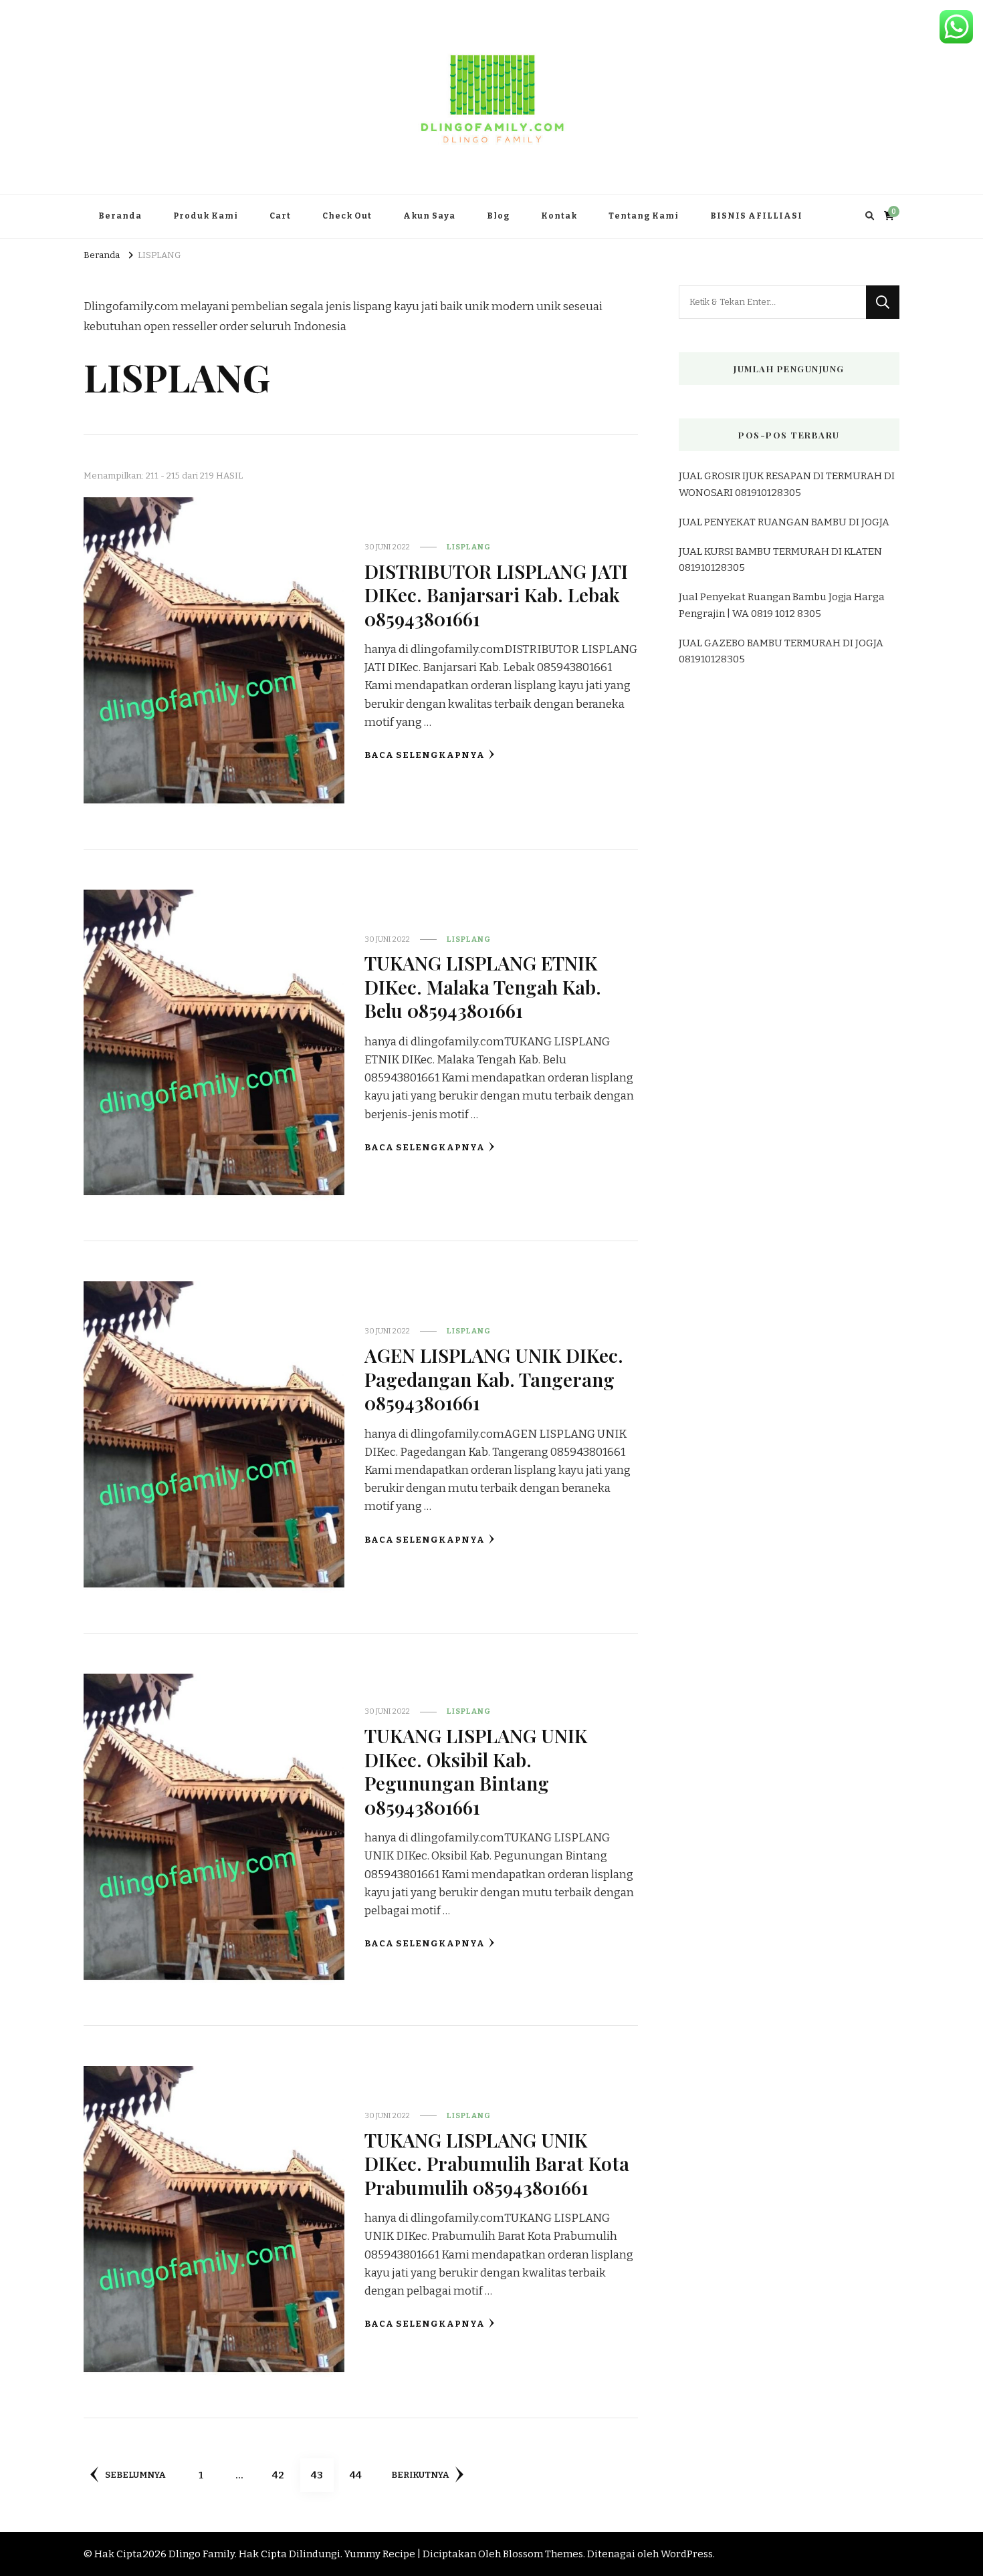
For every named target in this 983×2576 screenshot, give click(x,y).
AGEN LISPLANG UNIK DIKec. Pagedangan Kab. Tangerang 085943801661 (494, 1379)
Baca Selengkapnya (425, 755)
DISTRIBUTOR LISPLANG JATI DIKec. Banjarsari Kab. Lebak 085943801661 (496, 595)
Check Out (347, 216)
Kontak (559, 216)
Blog (498, 216)
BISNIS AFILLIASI (756, 216)
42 (283, 2475)
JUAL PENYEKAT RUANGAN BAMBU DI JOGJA (784, 522)
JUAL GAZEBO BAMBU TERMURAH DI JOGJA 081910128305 (781, 651)
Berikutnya (420, 2475)
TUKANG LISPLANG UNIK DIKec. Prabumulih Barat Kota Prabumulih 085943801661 (497, 2163)
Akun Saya (429, 216)
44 (361, 2475)
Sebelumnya (135, 2475)
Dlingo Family (202, 2554)
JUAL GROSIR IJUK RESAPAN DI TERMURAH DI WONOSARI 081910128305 (787, 484)
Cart (280, 216)
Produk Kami (206, 216)
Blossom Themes (543, 2554)
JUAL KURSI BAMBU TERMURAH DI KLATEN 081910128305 (780, 559)
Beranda (120, 216)
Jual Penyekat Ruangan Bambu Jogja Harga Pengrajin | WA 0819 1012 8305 (782, 605)
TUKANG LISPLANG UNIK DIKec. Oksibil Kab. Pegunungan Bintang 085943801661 (476, 1771)
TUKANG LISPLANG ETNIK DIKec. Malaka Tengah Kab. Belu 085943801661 (483, 986)
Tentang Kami (644, 216)
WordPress (687, 2554)
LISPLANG (469, 547)
